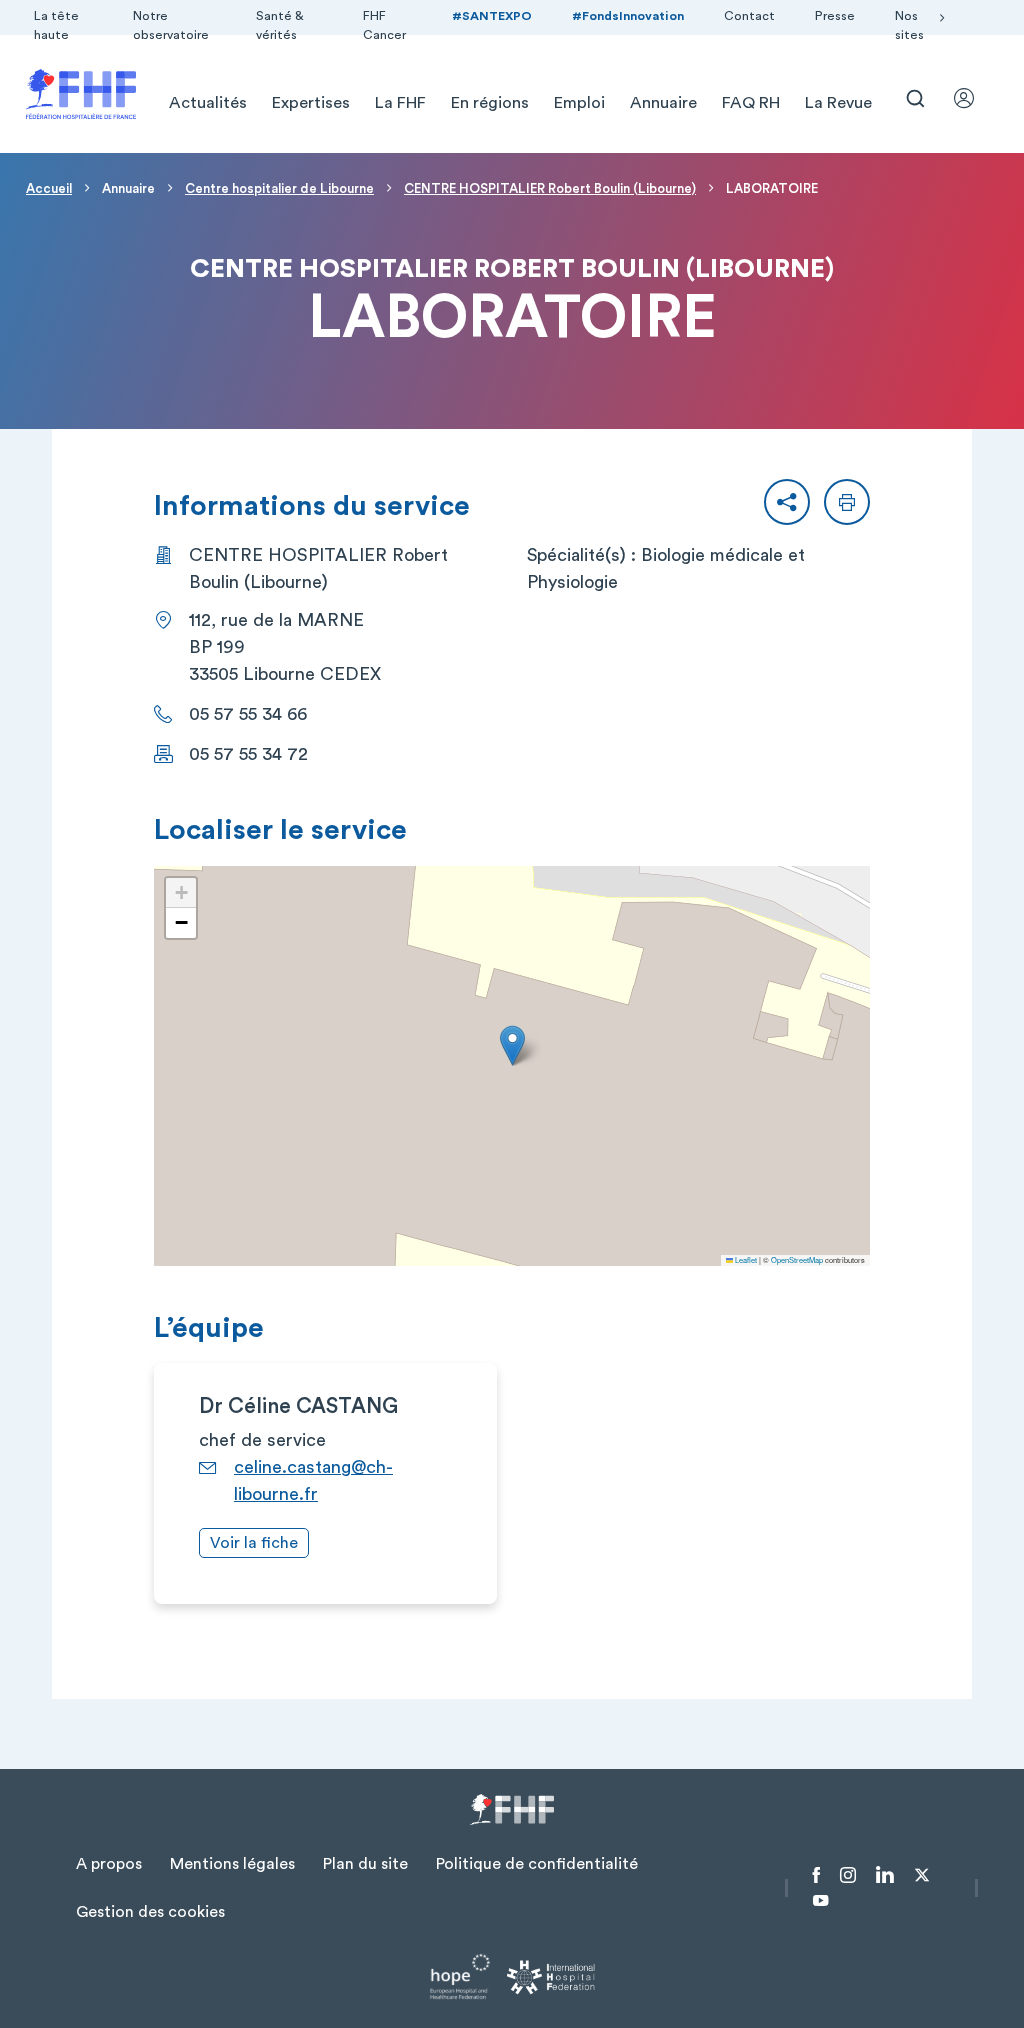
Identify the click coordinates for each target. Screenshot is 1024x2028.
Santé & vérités (280, 25)
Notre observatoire (171, 25)
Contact (749, 16)
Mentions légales (232, 1864)
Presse (835, 16)
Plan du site (365, 1864)
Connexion (973, 98)
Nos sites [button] (909, 25)
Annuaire (663, 103)
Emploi (579, 103)
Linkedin (885, 1875)
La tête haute (56, 25)
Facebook (816, 1875)
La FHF (400, 103)
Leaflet (745, 1259)
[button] (787, 502)
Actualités (208, 103)
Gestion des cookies (150, 1912)
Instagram (848, 1875)
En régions (490, 103)
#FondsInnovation (628, 16)
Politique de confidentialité (537, 1864)
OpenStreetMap (797, 1259)
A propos (109, 1864)
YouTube (820, 1901)
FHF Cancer (384, 25)
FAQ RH (751, 103)
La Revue (838, 103)
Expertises (311, 103)
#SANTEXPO (492, 16)
